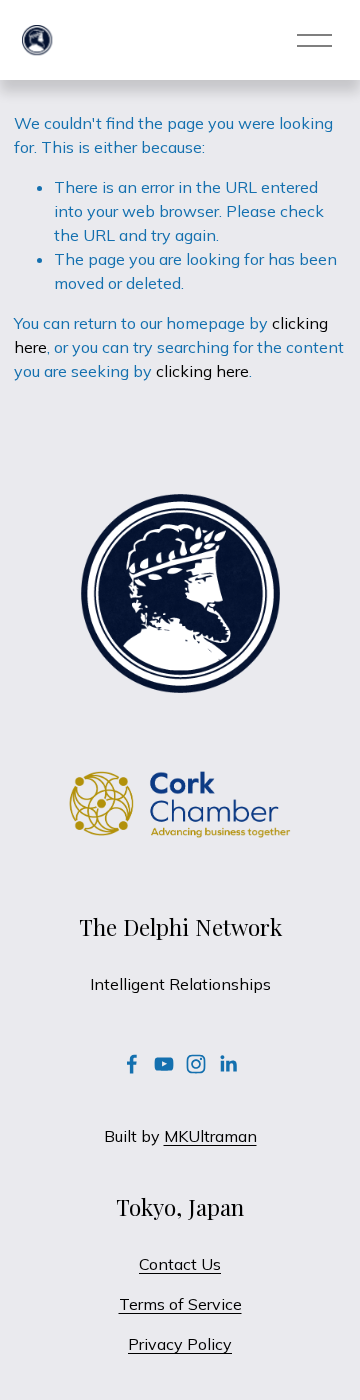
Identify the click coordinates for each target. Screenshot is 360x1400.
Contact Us (180, 1264)
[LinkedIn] (228, 1064)
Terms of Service (180, 1304)
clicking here (202, 371)
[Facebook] (132, 1064)
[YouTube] (164, 1064)
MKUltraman (210, 1136)
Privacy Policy (180, 1344)
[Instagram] (196, 1064)
